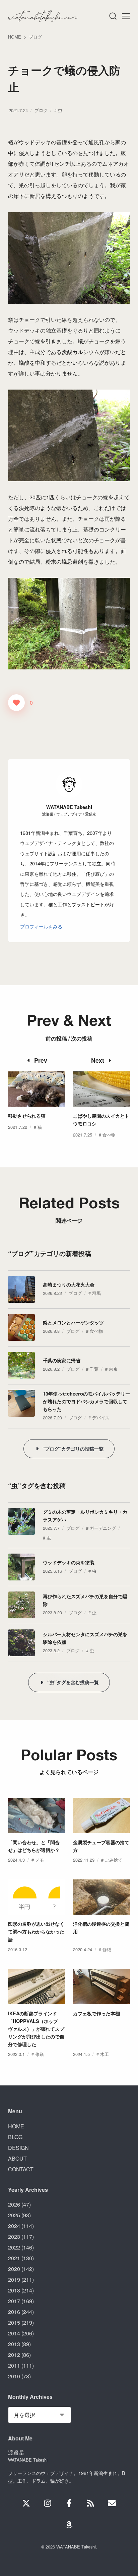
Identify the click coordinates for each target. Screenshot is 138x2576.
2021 (14, 2258)
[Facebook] (69, 2503)
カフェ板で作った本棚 (96, 2013)
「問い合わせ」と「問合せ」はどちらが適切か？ (34, 1846)
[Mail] (112, 2503)
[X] (26, 2503)
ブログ (41, 110)
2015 (14, 2322)
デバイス (101, 1418)
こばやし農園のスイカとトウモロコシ (101, 1120)
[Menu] (113, 16)
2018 (14, 2290)
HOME (16, 2126)
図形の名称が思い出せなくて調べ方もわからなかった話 (36, 1931)
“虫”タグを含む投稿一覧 (73, 1682)
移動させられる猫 (27, 1116)
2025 (14, 2215)
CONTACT (21, 2169)
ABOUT (17, 2158)
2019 (14, 2280)
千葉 (94, 1369)
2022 (14, 2247)
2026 (14, 2204)
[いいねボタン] (16, 703)
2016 (14, 2312)
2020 (14, 2269)
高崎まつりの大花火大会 (69, 1284)
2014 (14, 2333)
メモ (40, 1860)
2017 (14, 2301)
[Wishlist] (69, 2525)
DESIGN (18, 2148)
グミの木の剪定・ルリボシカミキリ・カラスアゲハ (85, 1516)
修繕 (107, 1949)
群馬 (96, 1293)
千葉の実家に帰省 (62, 1360)
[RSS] (90, 2503)
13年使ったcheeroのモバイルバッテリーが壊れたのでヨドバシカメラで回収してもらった (86, 1401)
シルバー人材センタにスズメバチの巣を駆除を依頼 (85, 1638)
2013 (14, 2344)
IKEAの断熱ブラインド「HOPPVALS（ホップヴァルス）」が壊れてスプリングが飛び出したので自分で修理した (36, 2029)
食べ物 (109, 1135)
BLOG (15, 2137)
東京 (113, 1369)
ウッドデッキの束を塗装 (69, 1562)
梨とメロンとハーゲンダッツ (73, 1322)
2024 (14, 2226)
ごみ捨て (114, 1860)
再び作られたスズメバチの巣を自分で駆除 (85, 1600)
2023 (14, 2237)
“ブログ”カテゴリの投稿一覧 (73, 1449)
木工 (105, 2054)
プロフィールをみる (41, 926)
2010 (14, 2376)
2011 (14, 2365)
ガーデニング (103, 1528)
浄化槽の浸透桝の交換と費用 (101, 1928)
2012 (14, 2355)
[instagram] (48, 2503)
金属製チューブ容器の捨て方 (101, 1846)
